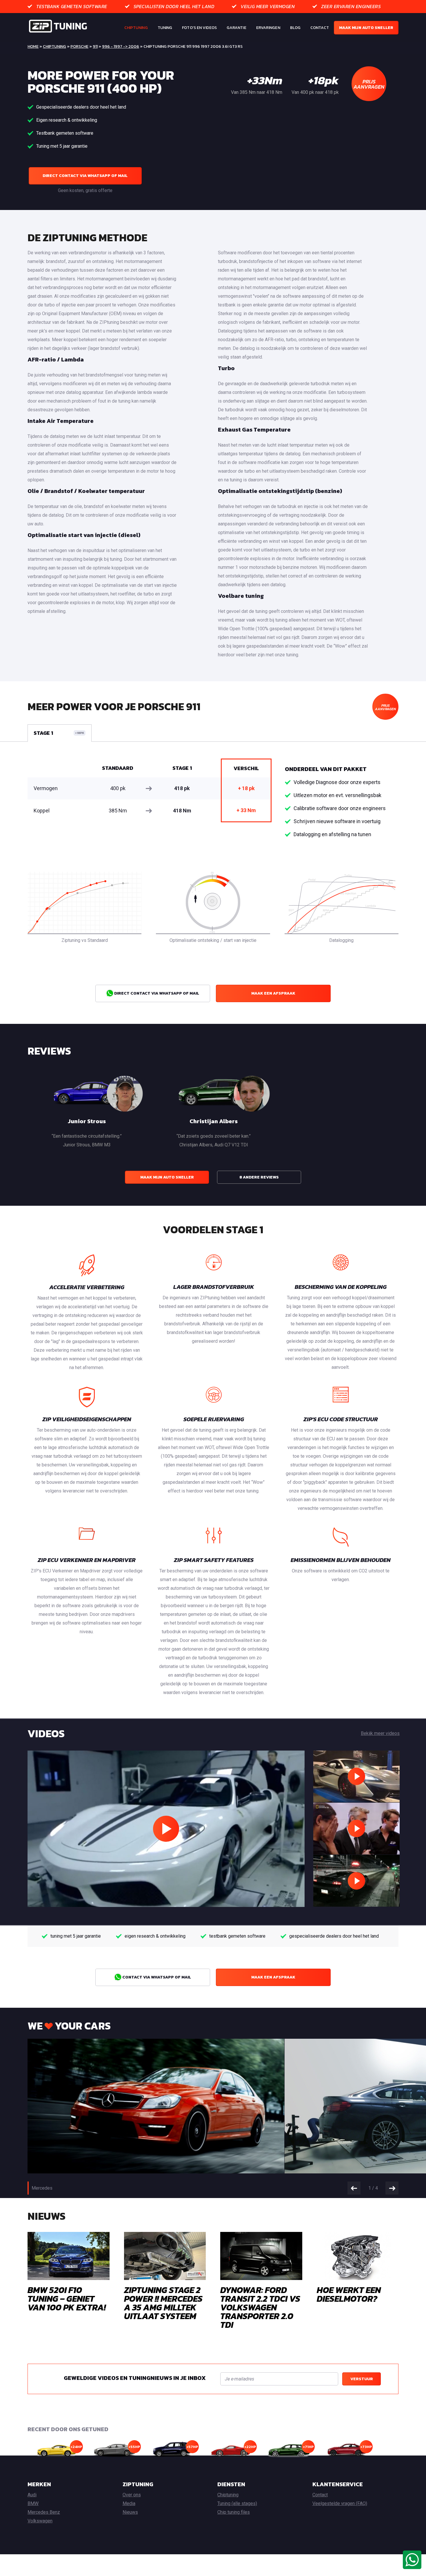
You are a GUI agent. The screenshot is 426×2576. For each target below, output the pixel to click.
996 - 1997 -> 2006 (121, 46)
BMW (33, 2503)
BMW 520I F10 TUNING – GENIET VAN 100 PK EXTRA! (67, 2299)
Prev (354, 2188)
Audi (32, 2495)
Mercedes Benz (44, 2512)
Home (33, 46)
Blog (295, 28)
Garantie (236, 28)
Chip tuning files (234, 2512)
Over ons (132, 2495)
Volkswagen (40, 2521)
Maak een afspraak (273, 993)
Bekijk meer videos (380, 1733)
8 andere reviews (259, 1177)
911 (95, 46)
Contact (320, 28)
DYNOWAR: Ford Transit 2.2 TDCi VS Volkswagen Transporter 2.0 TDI (260, 2307)
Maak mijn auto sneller (366, 28)
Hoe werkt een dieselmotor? (349, 2294)
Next (392, 2188)
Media (129, 2503)
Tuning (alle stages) (237, 2503)
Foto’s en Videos (199, 28)
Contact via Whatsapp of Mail (156, 1977)
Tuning (165, 28)
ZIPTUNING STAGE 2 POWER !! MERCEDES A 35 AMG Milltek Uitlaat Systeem (163, 2303)
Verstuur (362, 2379)
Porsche (79, 46)
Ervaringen (268, 28)
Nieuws (130, 2512)
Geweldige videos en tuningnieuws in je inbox (135, 2378)
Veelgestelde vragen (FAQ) (340, 2503)
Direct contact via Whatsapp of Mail (85, 176)
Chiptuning (136, 28)
